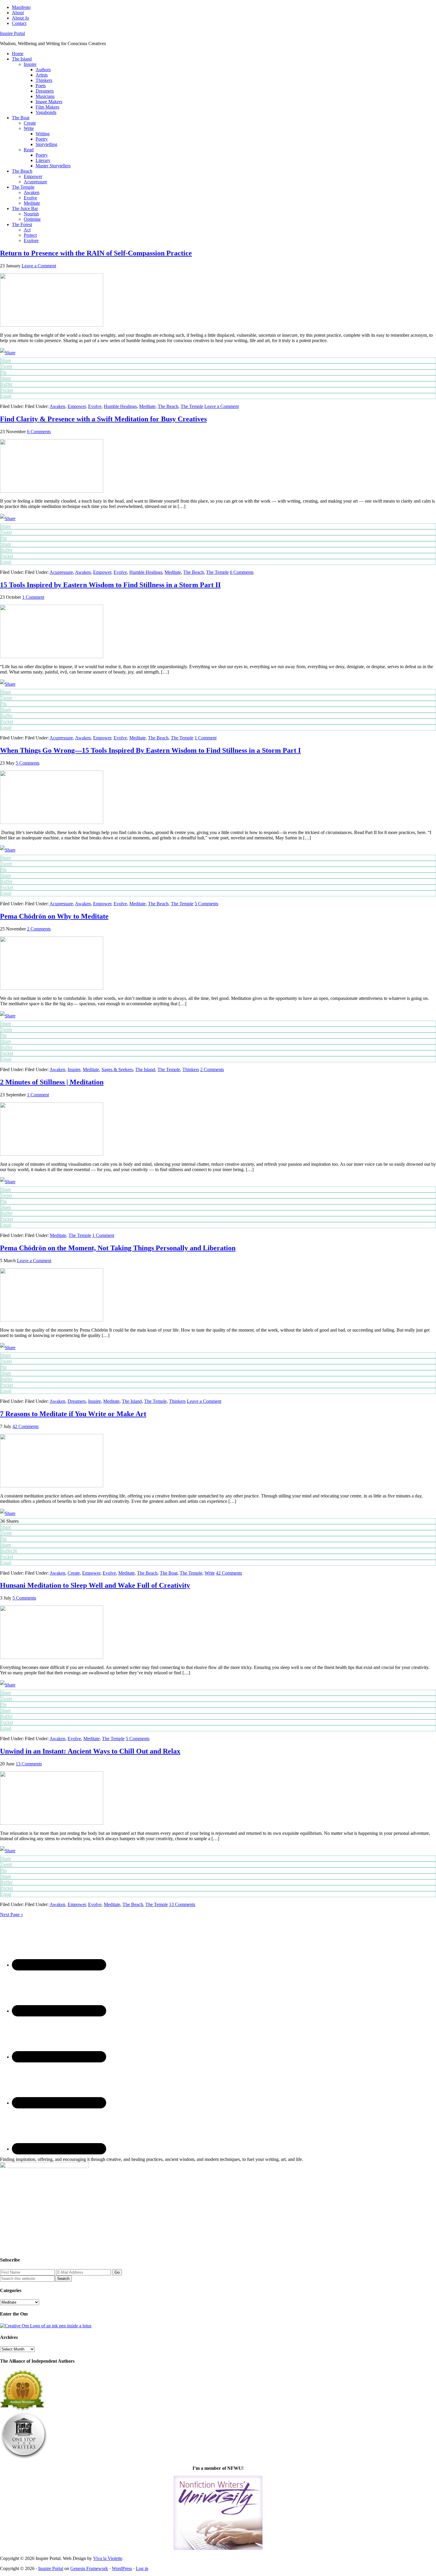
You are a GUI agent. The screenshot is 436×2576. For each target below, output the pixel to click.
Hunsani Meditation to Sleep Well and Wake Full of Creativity (95, 1585)
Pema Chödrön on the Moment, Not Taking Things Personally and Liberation (118, 1248)
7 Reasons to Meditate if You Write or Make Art (73, 1414)
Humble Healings (120, 406)
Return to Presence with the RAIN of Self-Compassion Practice (96, 253)
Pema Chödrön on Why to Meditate (54, 916)
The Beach (168, 406)
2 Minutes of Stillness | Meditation (52, 1082)
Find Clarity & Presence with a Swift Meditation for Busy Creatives (103, 419)
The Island (145, 1069)
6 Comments (39, 432)
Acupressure (61, 572)
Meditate (147, 406)
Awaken (57, 406)
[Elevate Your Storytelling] (24, 2458)
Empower (77, 406)
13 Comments (29, 1764)
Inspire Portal (12, 33)
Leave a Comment (39, 266)
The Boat (169, 1573)
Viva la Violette (108, 2558)
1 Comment (33, 597)
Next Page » (12, 1914)
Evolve (95, 406)
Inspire (74, 1069)
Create (74, 1573)
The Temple (192, 406)
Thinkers (191, 1069)
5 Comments (28, 763)
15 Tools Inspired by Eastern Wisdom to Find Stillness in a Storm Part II (110, 585)
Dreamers (77, 1401)
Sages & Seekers (117, 1069)
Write (210, 1573)
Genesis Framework (89, 2568)
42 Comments (26, 1426)
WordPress (122, 2568)
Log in (142, 2568)
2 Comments (39, 929)
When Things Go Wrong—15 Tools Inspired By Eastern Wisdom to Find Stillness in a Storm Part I (150, 750)
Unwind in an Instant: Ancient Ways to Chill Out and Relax (90, 1751)
